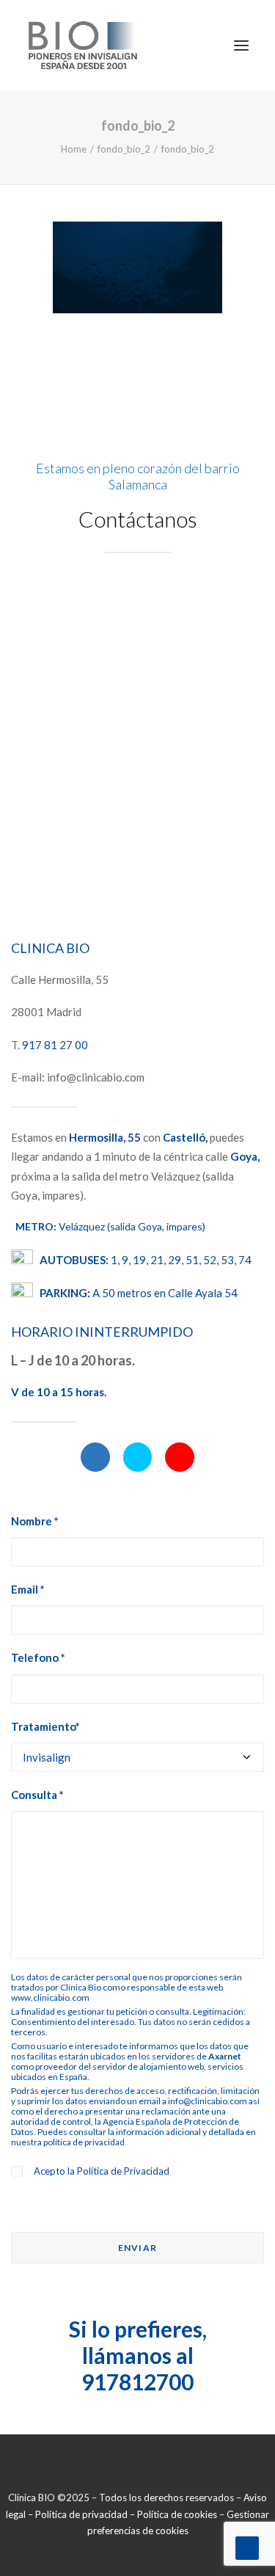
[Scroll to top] (247, 2547)
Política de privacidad (81, 2514)
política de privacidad (84, 2142)
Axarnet (225, 2056)
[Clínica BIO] (83, 45)
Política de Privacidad (123, 2171)
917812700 (137, 2382)
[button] (95, 1457)
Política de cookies (177, 2514)
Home (74, 149)
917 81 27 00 (55, 1045)
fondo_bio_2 (124, 149)
